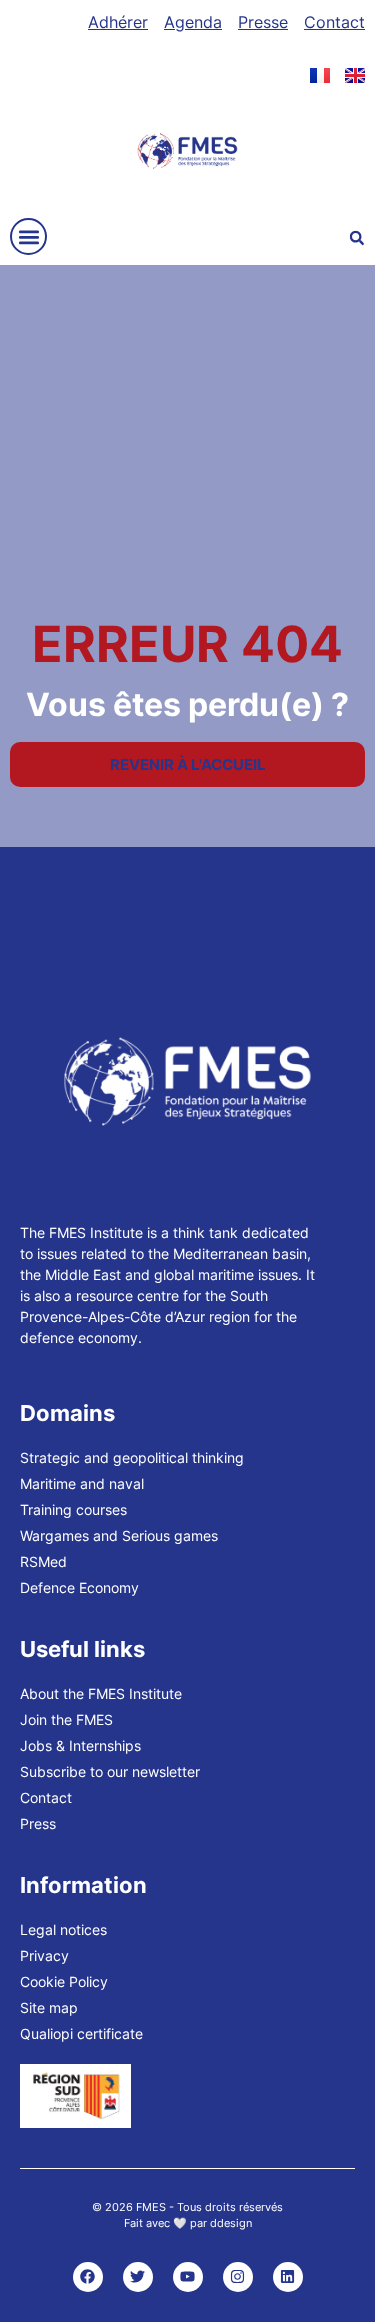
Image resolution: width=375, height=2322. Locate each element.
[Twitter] (138, 2277)
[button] (28, 236)
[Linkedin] (288, 2277)
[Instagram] (238, 2277)
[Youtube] (188, 2277)
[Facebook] (88, 2277)
